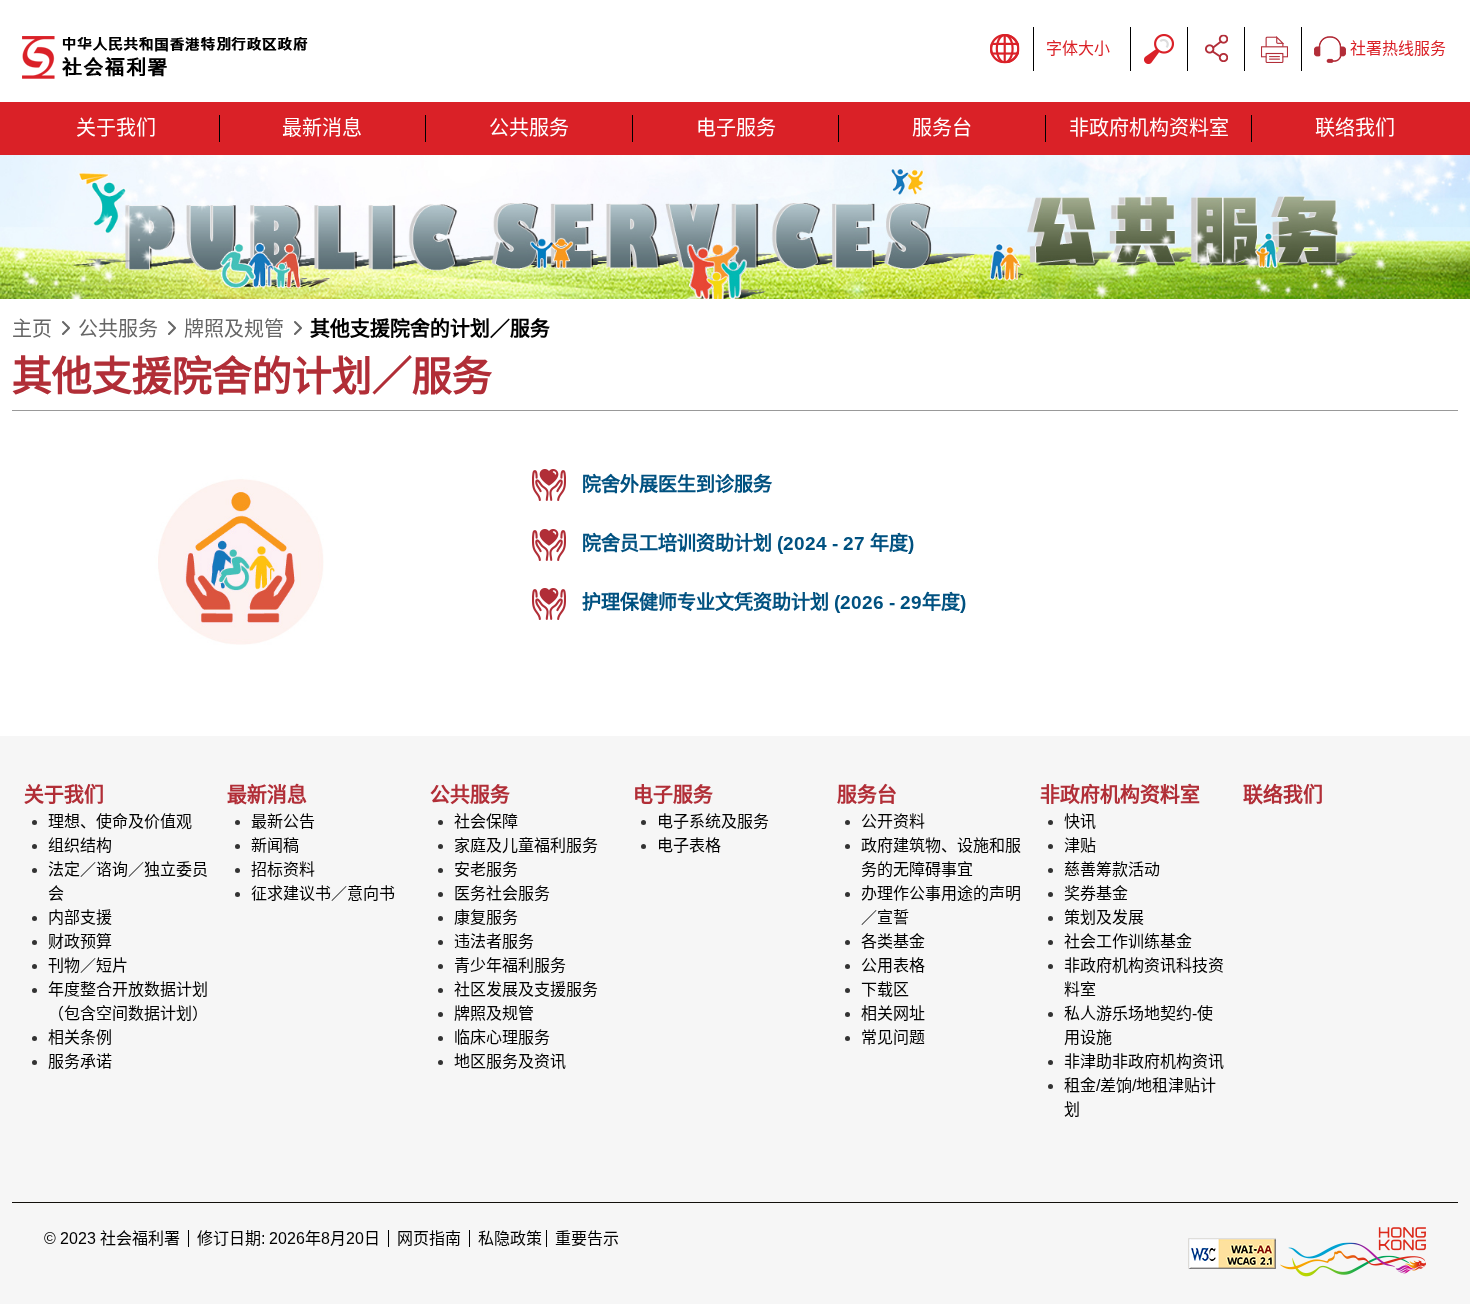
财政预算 (80, 941)
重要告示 (587, 1238)
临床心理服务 (502, 1037)
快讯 (1080, 821)
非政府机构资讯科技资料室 (1144, 977)
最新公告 (283, 821)
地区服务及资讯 (510, 1061)
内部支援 (80, 917)
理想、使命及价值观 (120, 821)
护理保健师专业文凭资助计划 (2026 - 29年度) (774, 602)
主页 (32, 329)
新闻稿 (275, 845)
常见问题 (893, 1037)
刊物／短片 (88, 965)
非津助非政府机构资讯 (1144, 1061)
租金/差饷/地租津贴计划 (1140, 1097)
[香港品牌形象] (1353, 1251)
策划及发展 (1104, 917)
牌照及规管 (234, 329)
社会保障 (486, 821)
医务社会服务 (502, 893)
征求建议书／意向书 (323, 893)
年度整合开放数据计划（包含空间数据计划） (128, 1001)
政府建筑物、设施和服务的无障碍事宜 (941, 857)
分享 (1216, 49)
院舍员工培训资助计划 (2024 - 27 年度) (748, 543)
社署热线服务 (1396, 48)
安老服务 (486, 869)
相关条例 (80, 1037)
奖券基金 (1096, 893)
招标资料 (283, 869)
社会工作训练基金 (1128, 941)
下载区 (885, 989)
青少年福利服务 (510, 965)
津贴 (1080, 845)
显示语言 (1005, 49)
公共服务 (118, 329)
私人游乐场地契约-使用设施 (1138, 1025)
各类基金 (893, 941)
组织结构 (80, 845)
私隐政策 (510, 1238)
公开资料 (893, 821)
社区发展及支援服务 (526, 989)
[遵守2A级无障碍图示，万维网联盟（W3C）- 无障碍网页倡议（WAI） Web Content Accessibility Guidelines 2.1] (1232, 1251)
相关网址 (893, 1013)
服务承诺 (80, 1061)
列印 (1273, 49)
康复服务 (486, 917)
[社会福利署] (237, 58)
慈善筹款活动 (1112, 869)
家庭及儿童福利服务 (526, 845)
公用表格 (893, 965)
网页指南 (429, 1238)
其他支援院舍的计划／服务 (430, 329)
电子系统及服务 (713, 821)
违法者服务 (494, 941)
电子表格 (689, 845)
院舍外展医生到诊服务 (677, 484)
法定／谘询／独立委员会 (128, 881)
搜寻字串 (1159, 49)
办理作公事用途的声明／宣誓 (941, 905)
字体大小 (1078, 48)
